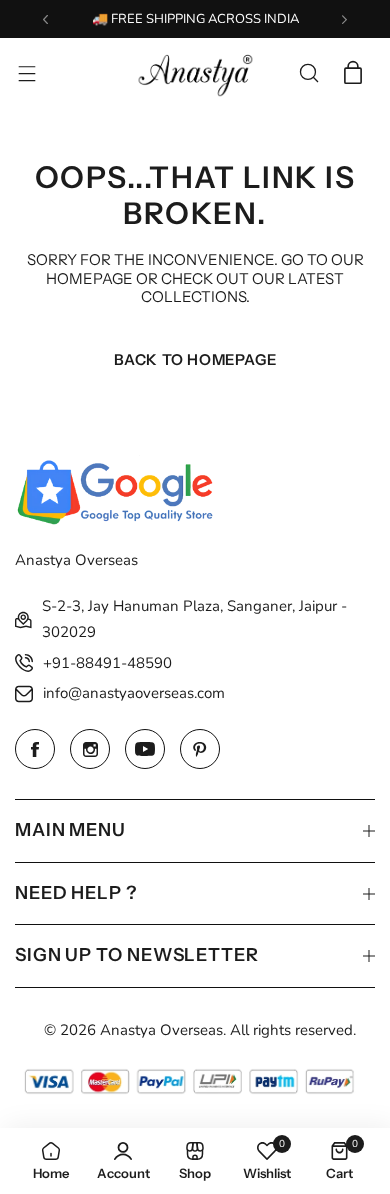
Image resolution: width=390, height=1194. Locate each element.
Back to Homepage (195, 359)
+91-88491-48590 (107, 663)
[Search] (309, 73)
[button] (45, 19)
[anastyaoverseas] (195, 73)
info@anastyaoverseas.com (134, 693)
